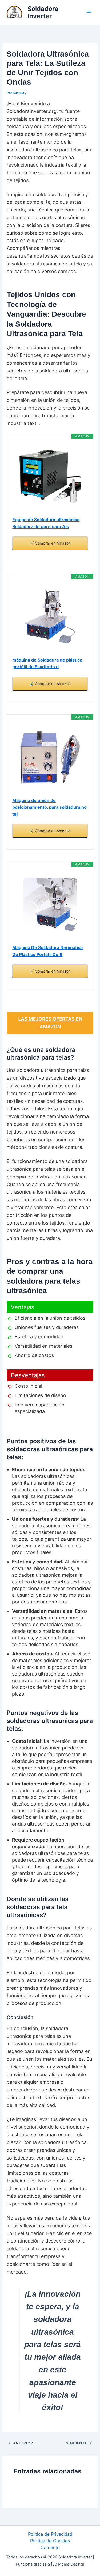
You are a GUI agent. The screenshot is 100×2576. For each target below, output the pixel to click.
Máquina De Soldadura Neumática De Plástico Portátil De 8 (47, 951)
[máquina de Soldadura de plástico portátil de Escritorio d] (50, 617)
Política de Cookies (50, 2541)
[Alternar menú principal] (89, 13)
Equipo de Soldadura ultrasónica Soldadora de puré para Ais (46, 523)
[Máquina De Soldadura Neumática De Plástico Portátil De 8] (50, 904)
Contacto (50, 2547)
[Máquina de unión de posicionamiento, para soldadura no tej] (50, 757)
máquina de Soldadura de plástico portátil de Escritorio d (47, 663)
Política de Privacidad (50, 2534)
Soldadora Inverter (43, 12)
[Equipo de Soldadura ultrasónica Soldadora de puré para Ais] (50, 476)
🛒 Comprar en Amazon (50, 543)
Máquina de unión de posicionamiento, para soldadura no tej (49, 807)
